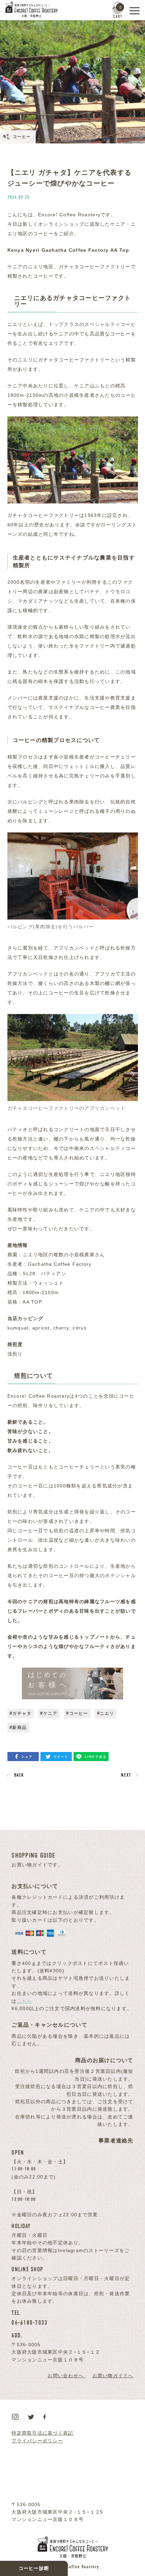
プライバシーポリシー (37, 2441)
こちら (25, 2001)
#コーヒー (77, 1713)
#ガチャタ (20, 1713)
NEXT (126, 1775)
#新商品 (18, 1728)
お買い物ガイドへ (113, 2376)
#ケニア (49, 1713)
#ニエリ (106, 1713)
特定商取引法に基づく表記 (42, 2433)
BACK (19, 1775)
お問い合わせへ (66, 2376)
